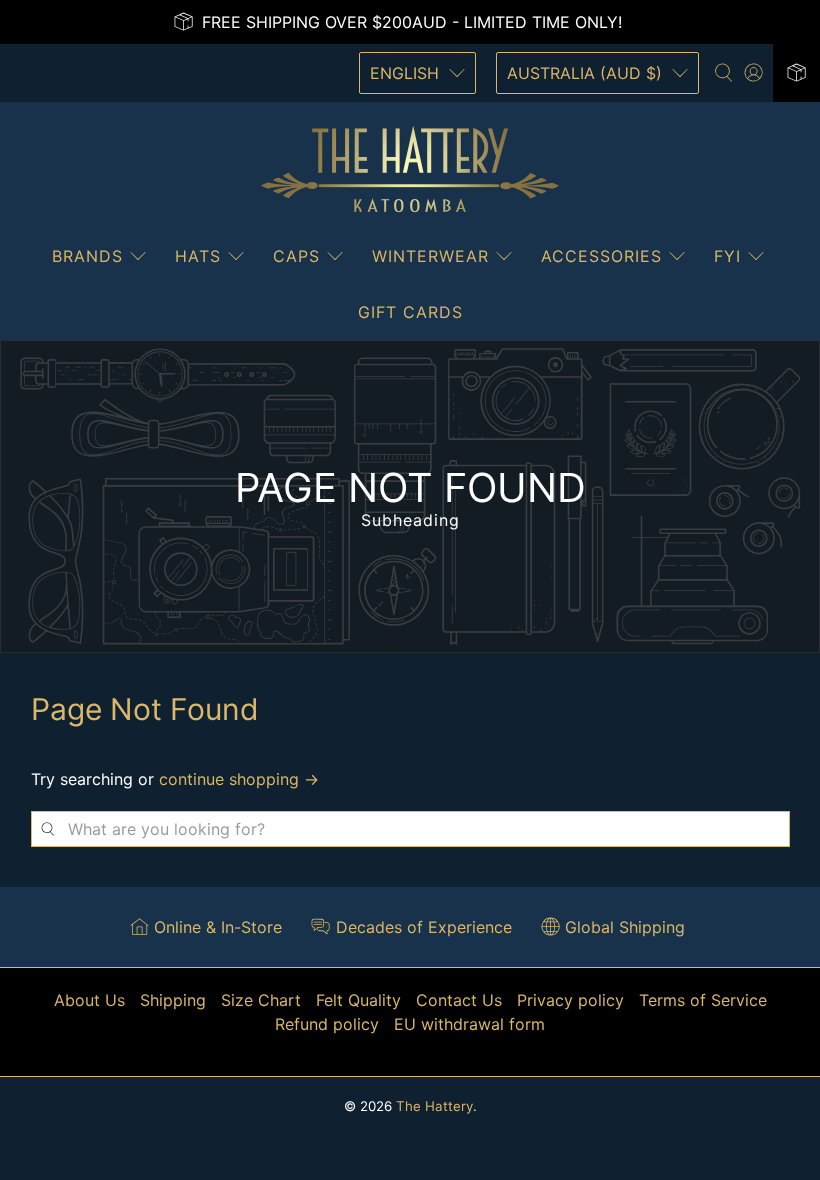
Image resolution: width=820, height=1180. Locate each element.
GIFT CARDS (410, 312)
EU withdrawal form (469, 1024)
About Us (89, 1000)
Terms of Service (703, 1000)
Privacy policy (570, 1000)
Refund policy (327, 1024)
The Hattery (434, 1106)
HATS (198, 256)
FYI (727, 256)
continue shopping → (239, 779)
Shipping (173, 1000)
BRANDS (87, 256)
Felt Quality (358, 1000)
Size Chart (261, 1000)
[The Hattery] (410, 170)
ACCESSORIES (601, 256)
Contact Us (459, 1000)
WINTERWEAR (430, 256)
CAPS (296, 256)
